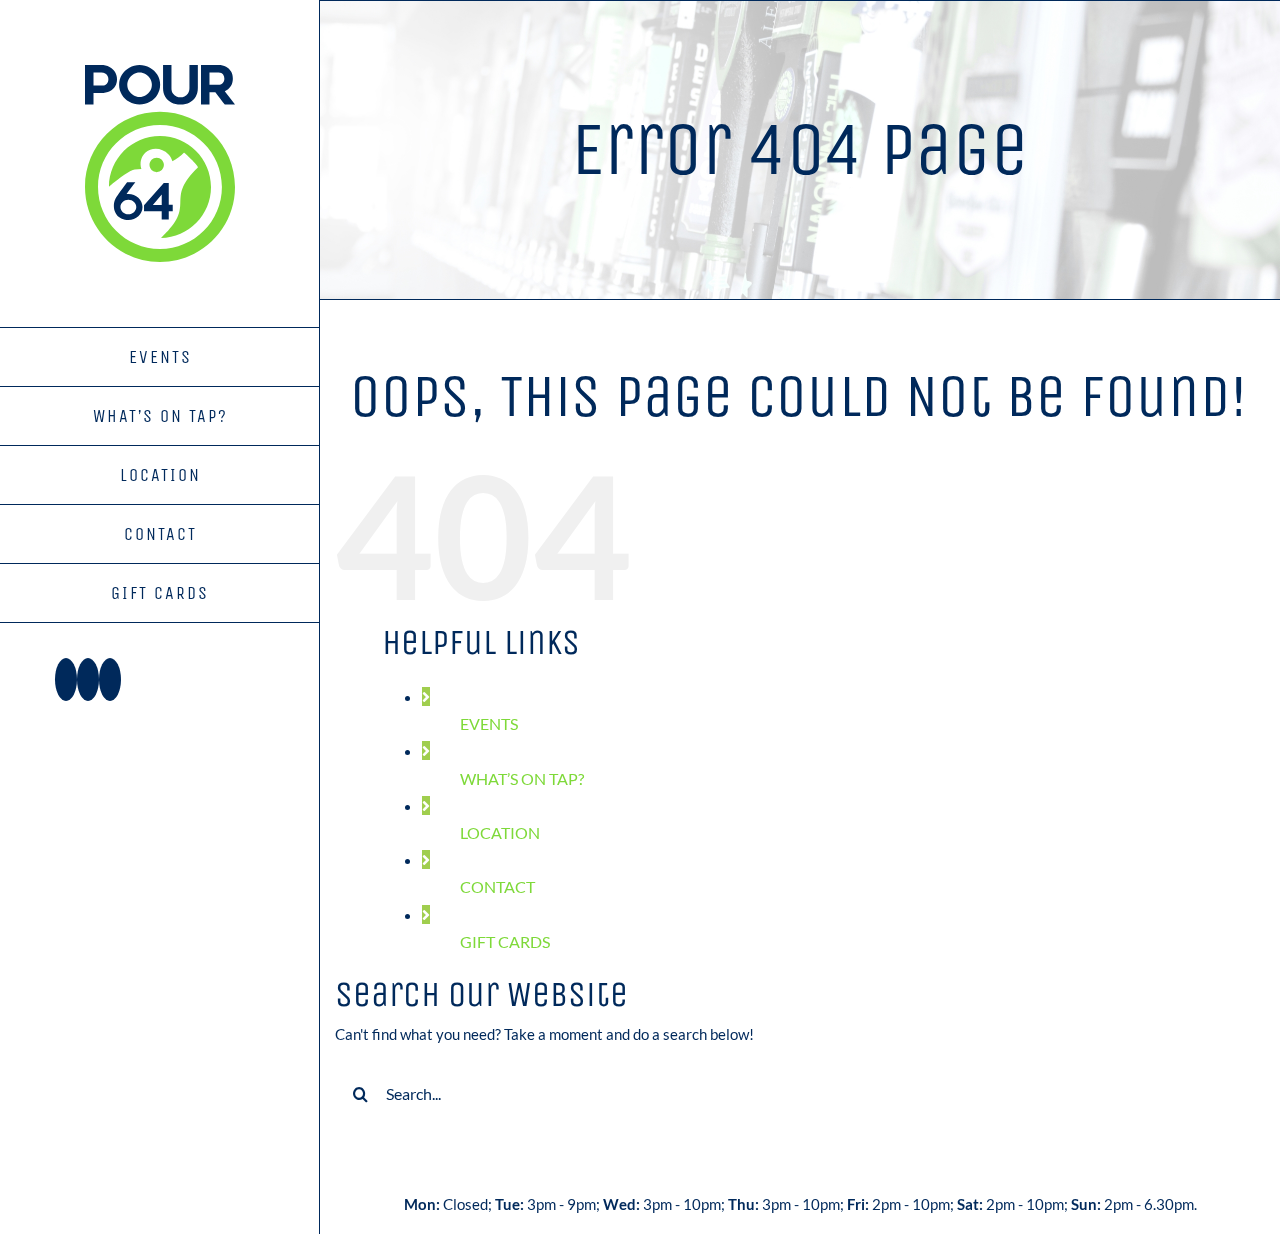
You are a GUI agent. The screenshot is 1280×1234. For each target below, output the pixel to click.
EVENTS (489, 723)
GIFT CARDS (505, 941)
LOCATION (500, 832)
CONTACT (497, 886)
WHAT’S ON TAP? (522, 778)
